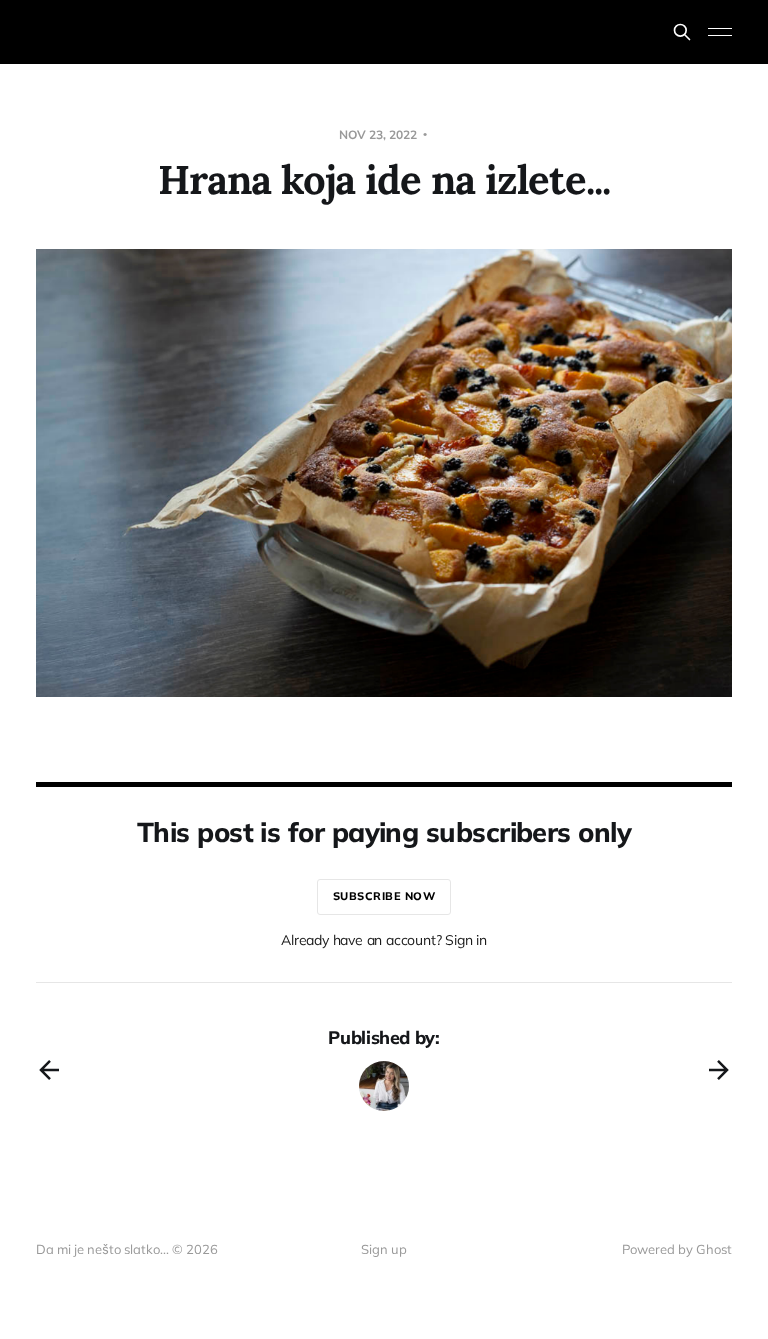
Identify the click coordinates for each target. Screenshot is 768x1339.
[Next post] (719, 1070)
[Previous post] (49, 1070)
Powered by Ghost (677, 1249)
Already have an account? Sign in (384, 940)
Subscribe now (384, 896)
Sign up (384, 1249)
